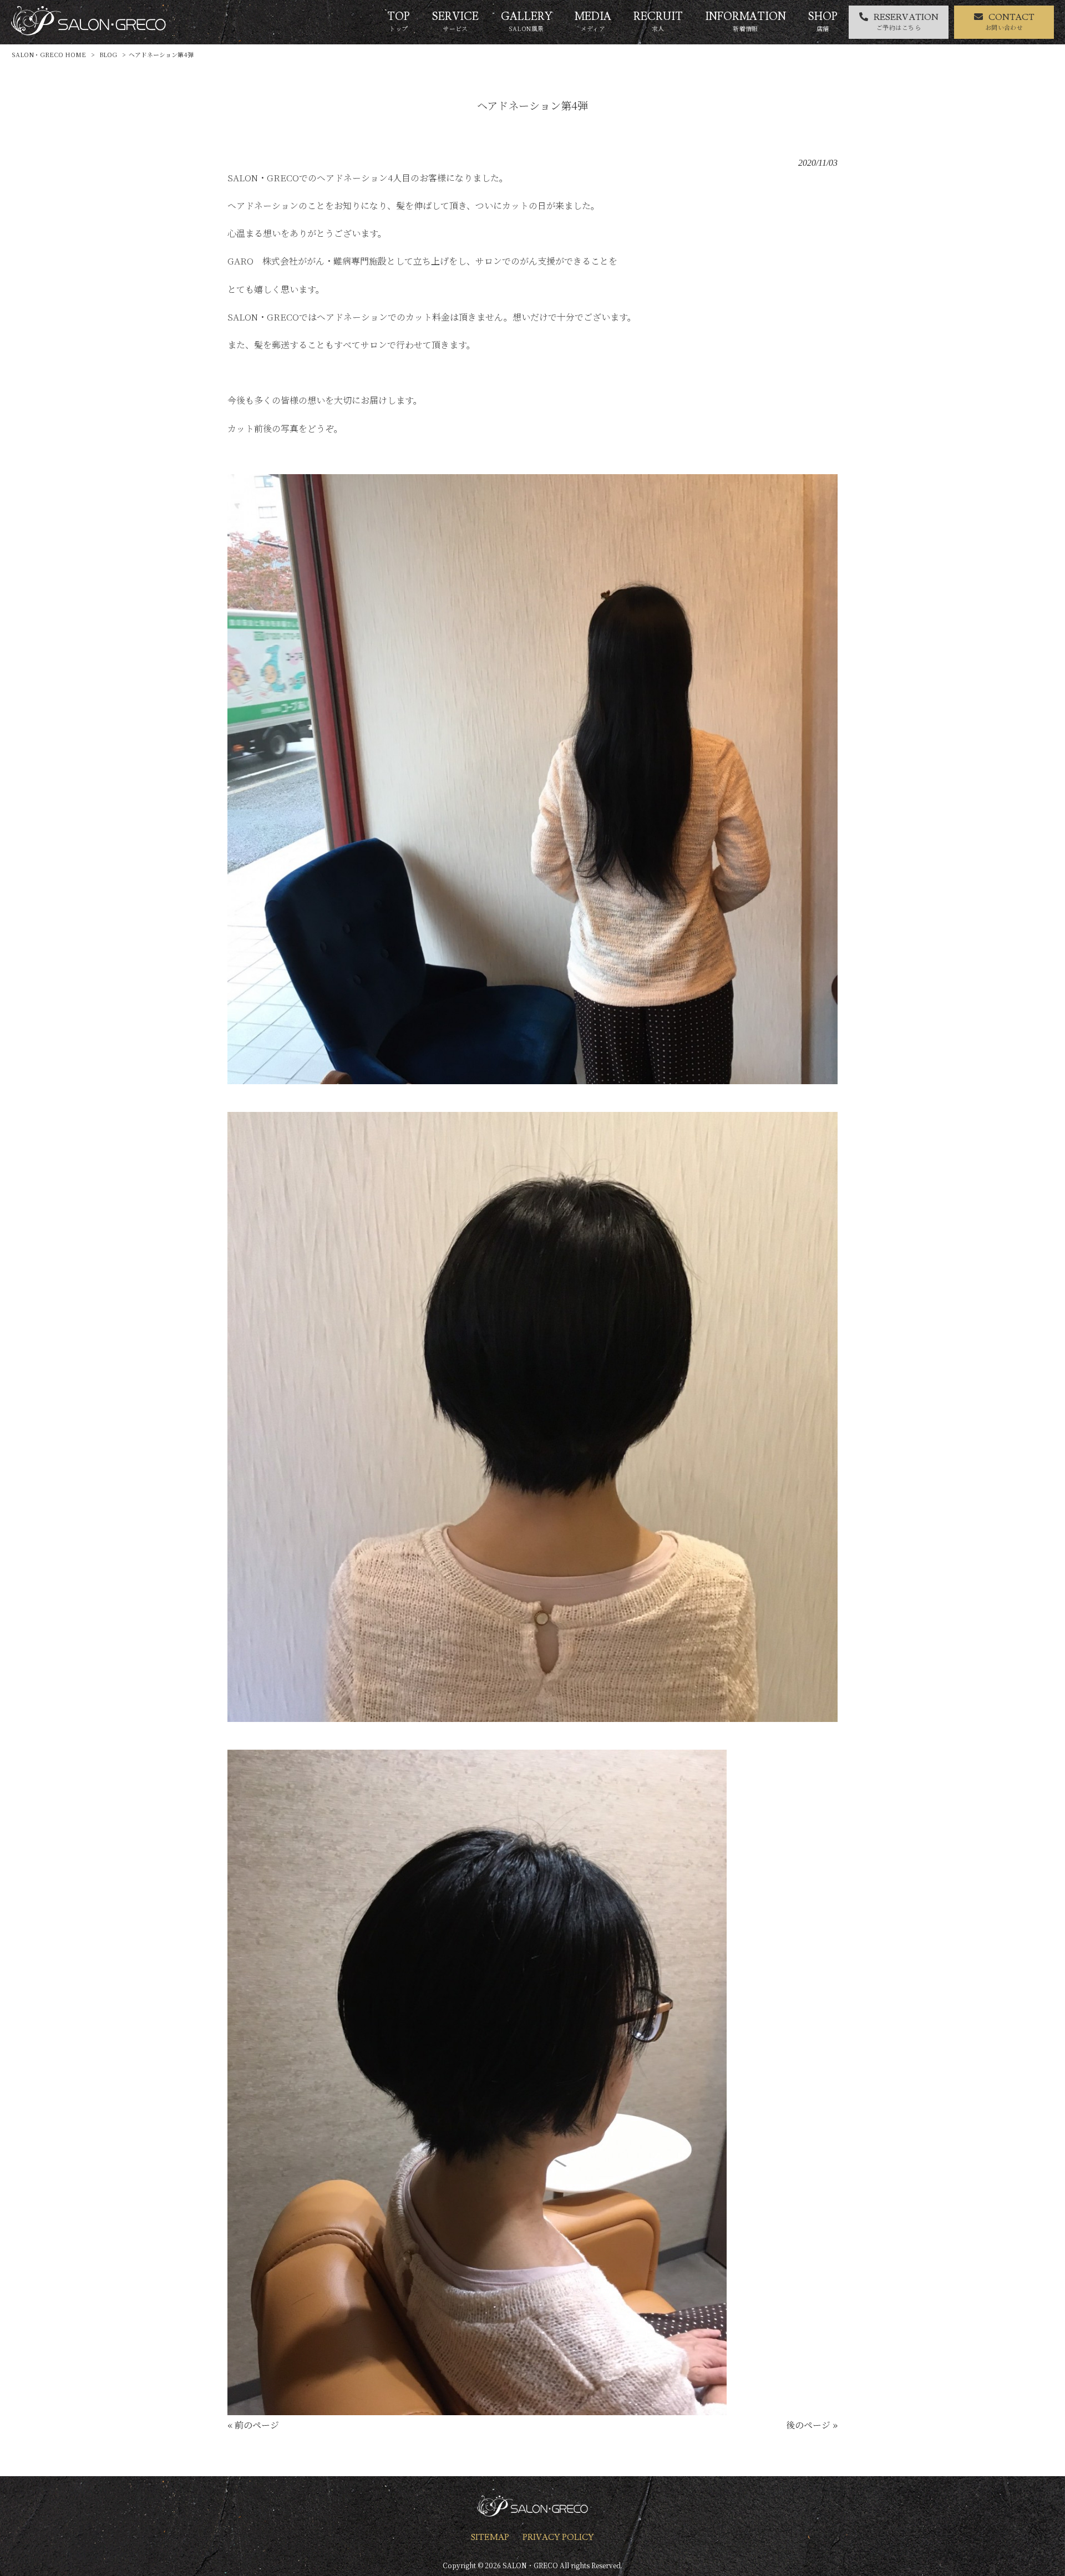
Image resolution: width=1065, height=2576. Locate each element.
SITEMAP (490, 2537)
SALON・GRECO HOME (49, 54)
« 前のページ (253, 2425)
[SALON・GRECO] (88, 32)
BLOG (108, 54)
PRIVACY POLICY (558, 2537)
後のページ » (812, 2425)
